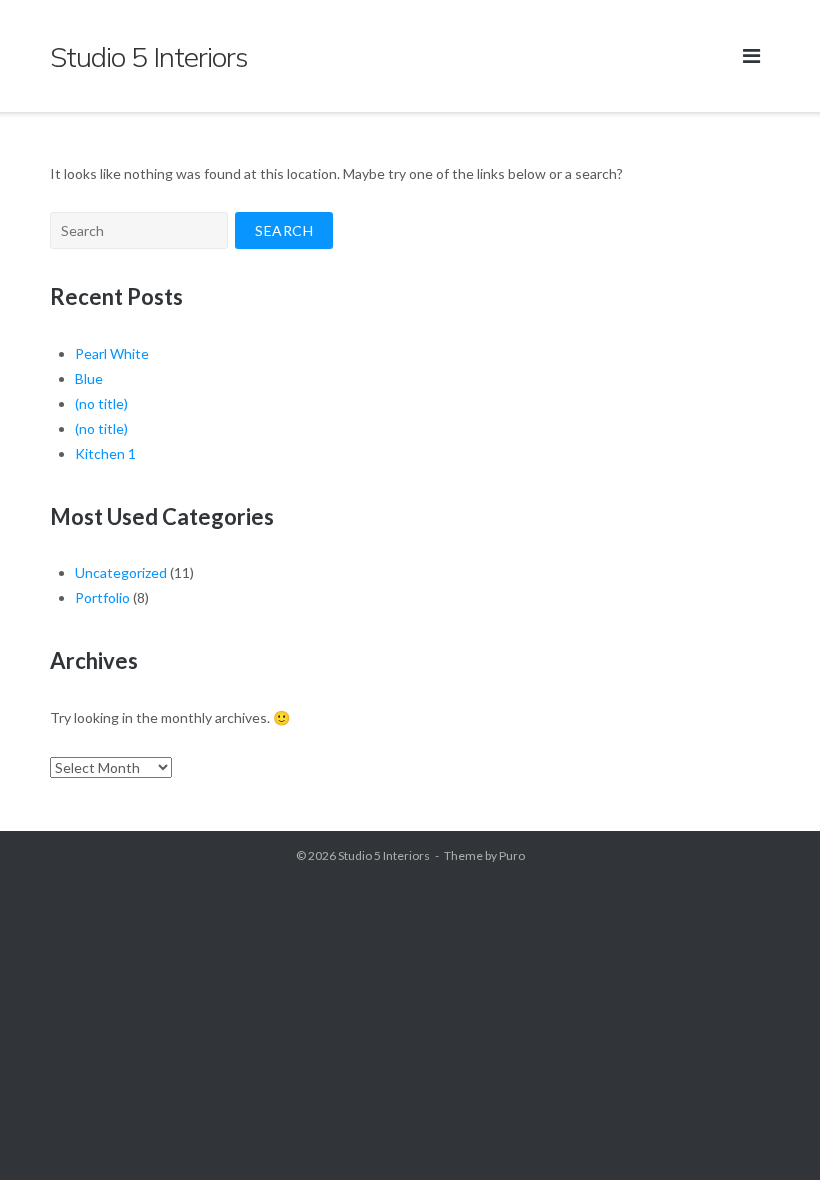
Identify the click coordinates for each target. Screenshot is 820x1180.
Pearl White (112, 353)
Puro (512, 855)
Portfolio (102, 597)
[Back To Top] (770, 1132)
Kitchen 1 (105, 453)
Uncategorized (121, 572)
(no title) (101, 403)
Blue (89, 378)
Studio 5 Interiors (384, 855)
